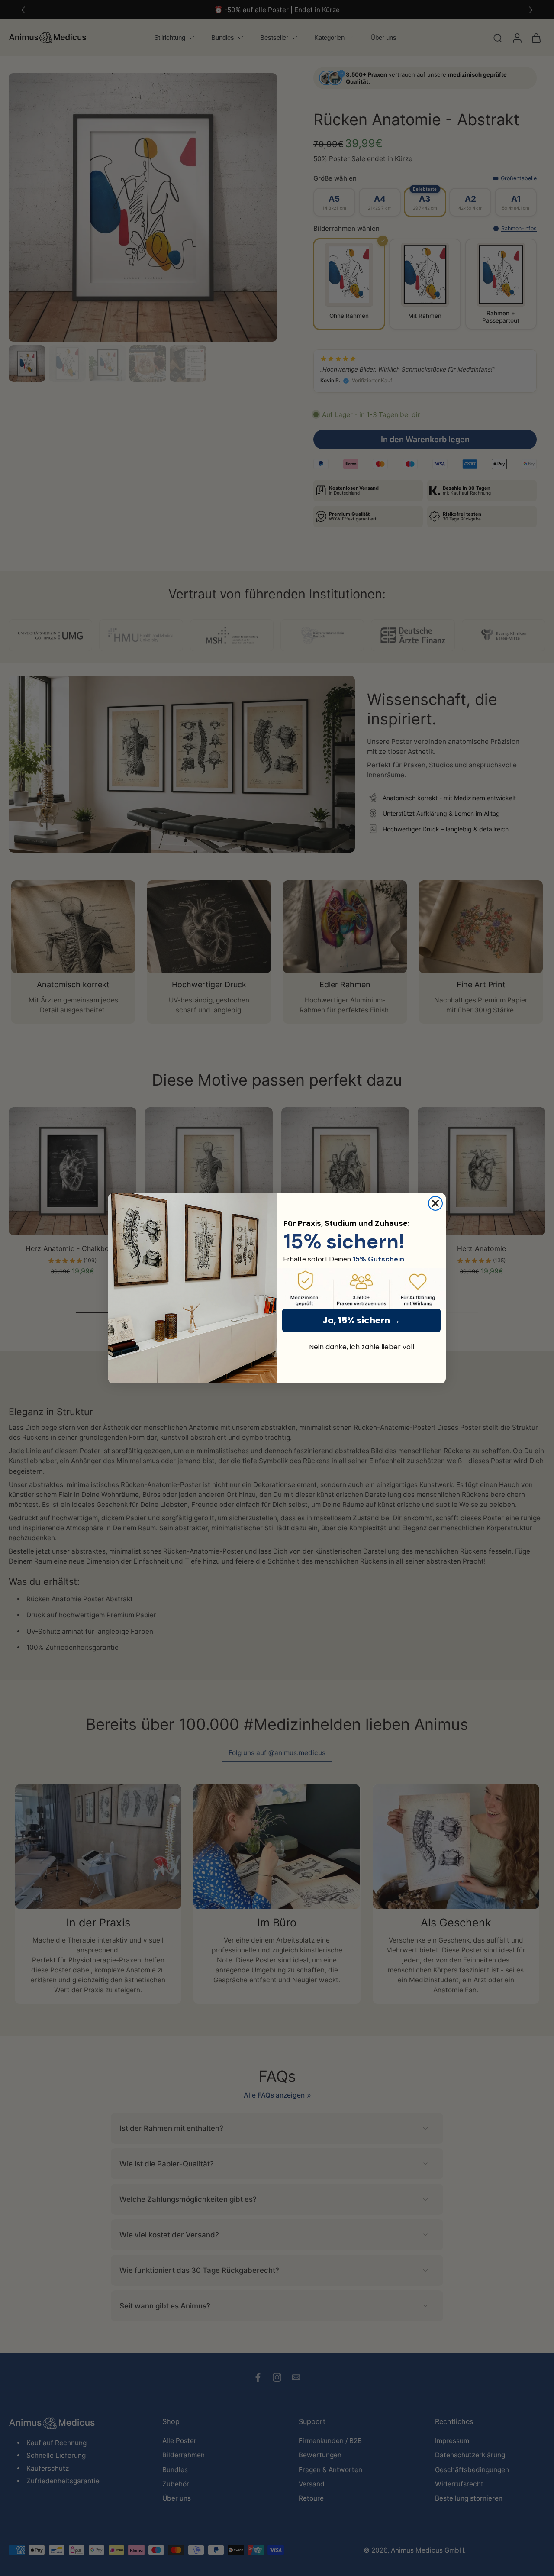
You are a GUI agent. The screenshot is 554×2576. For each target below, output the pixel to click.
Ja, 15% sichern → (361, 1320)
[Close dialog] (435, 1203)
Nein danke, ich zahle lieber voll (362, 1347)
